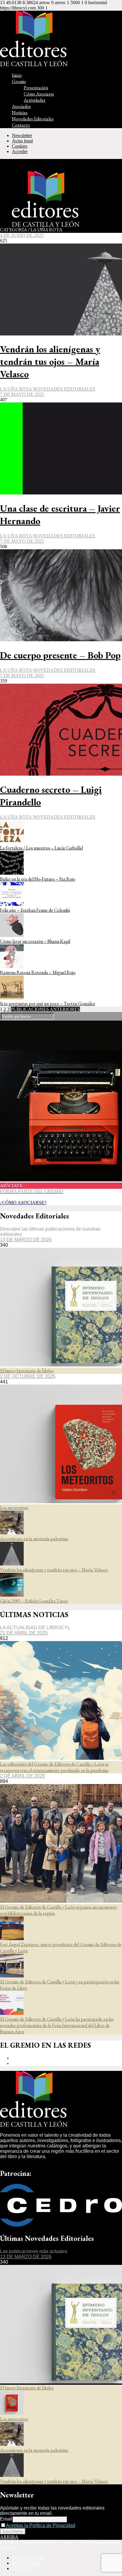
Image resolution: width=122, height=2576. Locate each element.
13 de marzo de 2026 (26, 1240)
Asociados (21, 106)
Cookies (20, 146)
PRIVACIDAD (27, 2563)
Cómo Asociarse (39, 94)
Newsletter (22, 135)
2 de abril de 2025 (23, 1776)
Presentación (36, 88)
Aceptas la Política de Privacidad (41, 2525)
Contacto (21, 125)
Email (6, 2519)
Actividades (34, 100)
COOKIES (22, 2568)
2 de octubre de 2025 (28, 1376)
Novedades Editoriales (33, 119)
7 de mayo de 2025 (22, 394)
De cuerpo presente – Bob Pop (60, 655)
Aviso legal (22, 141)
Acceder (20, 151)
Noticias (20, 113)
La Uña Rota (16, 389)
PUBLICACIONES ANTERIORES (45, 1009)
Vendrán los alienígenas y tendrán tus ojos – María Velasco (50, 362)
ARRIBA (9, 2537)
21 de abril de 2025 (24, 1633)
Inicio (17, 75)
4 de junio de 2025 (22, 235)
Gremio (19, 81)
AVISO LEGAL (28, 2558)
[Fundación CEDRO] (61, 2225)
